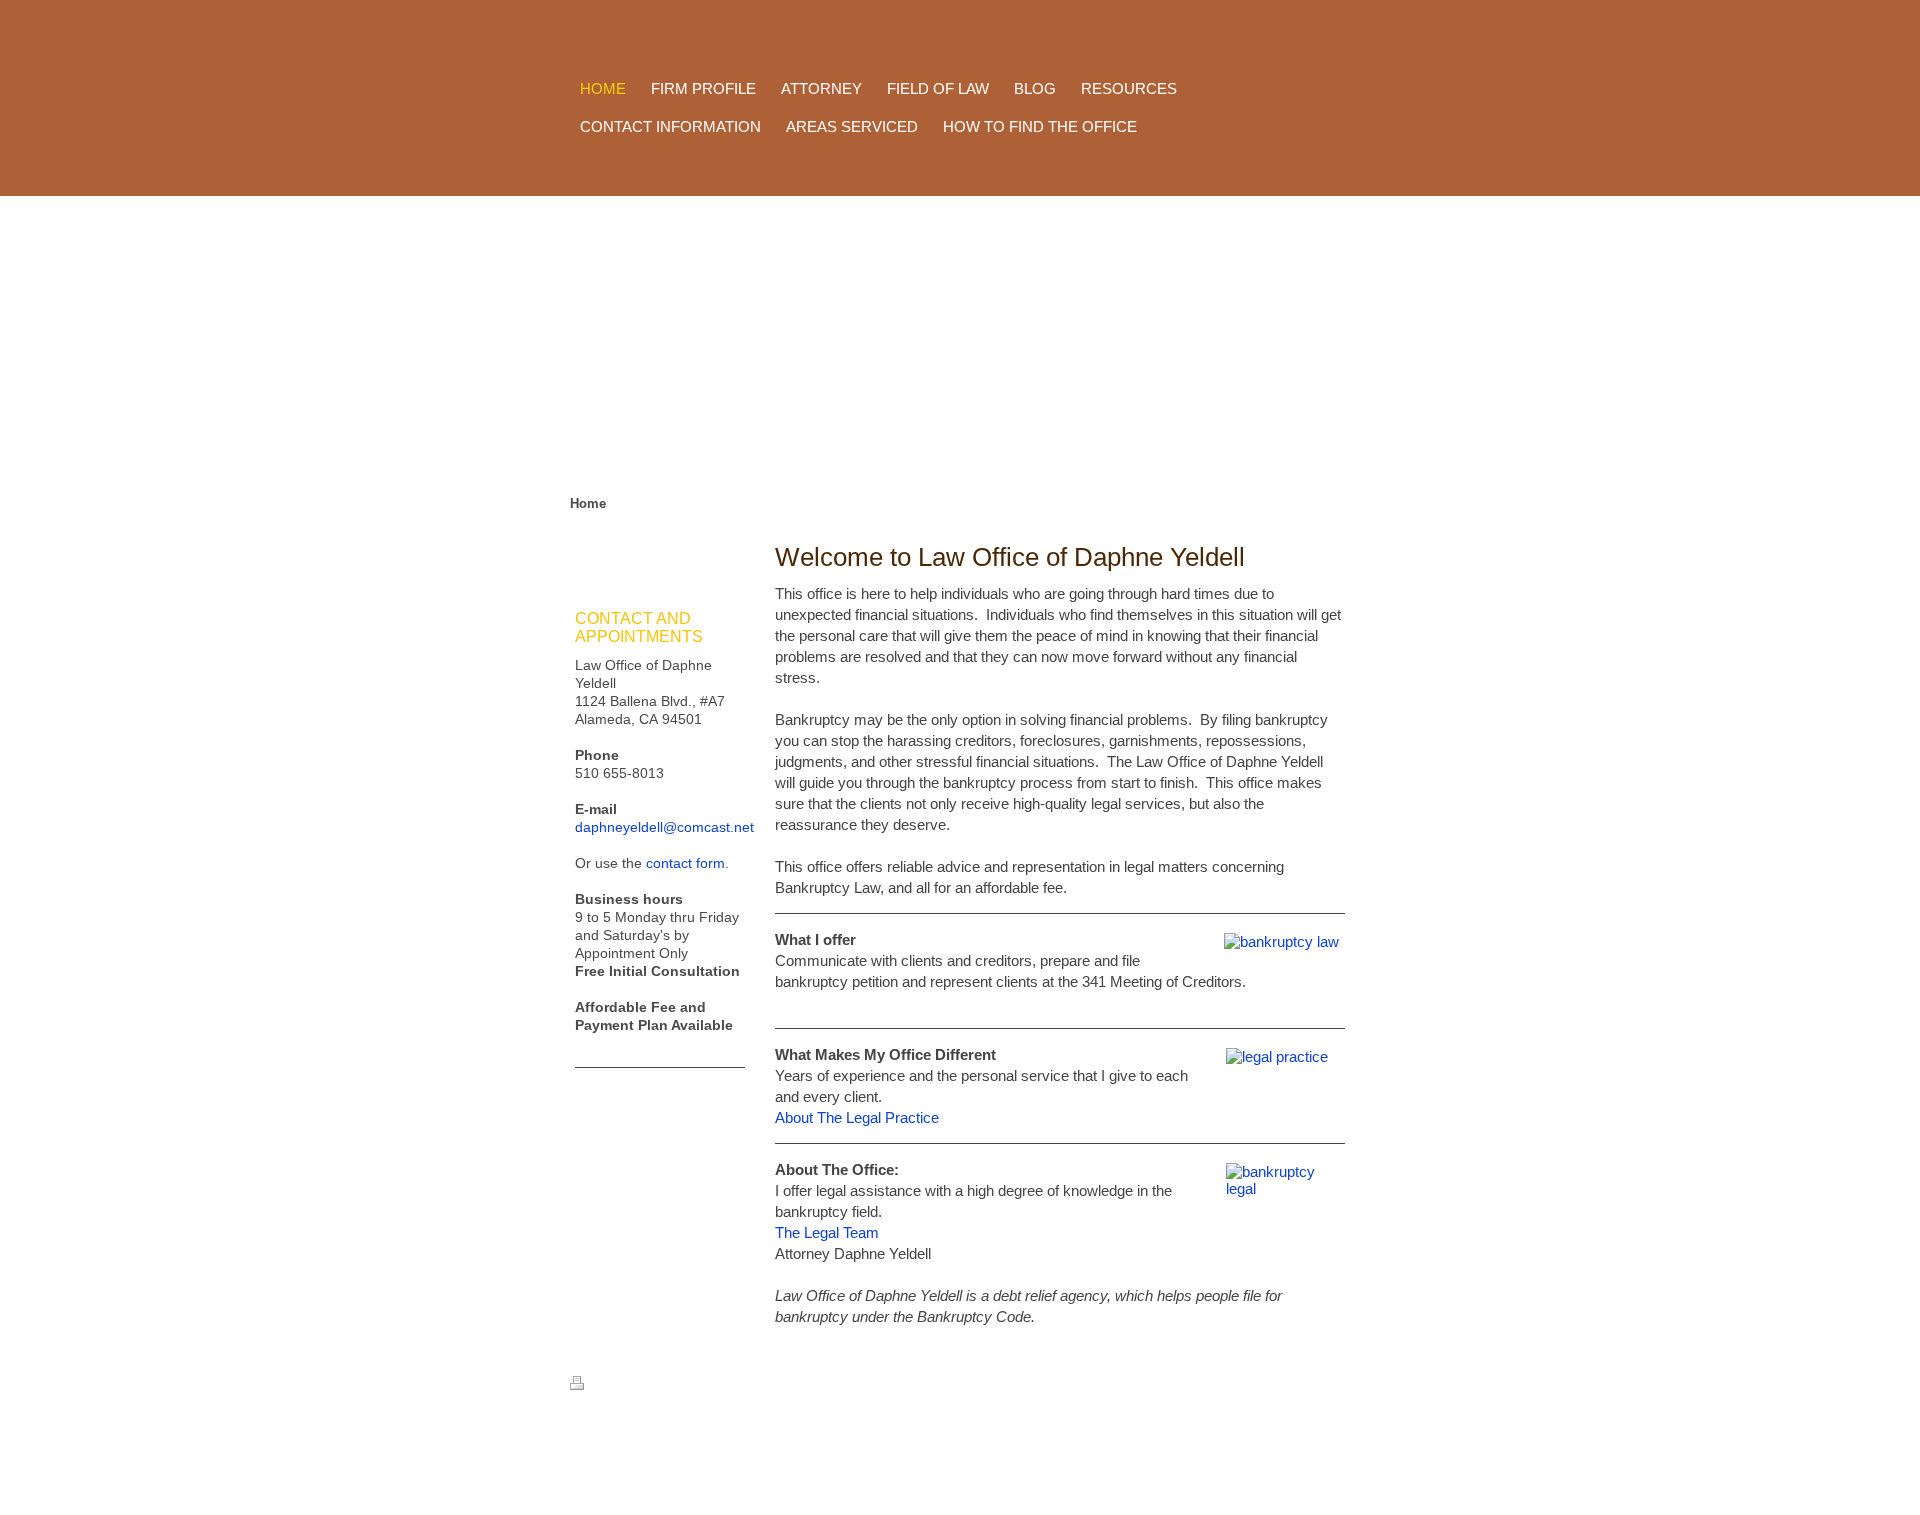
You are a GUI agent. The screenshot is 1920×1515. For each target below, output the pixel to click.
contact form (685, 863)
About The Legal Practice (857, 1117)
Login (1327, 1441)
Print (606, 1385)
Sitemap (659, 1385)
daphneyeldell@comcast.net (664, 827)
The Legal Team (827, 1232)
